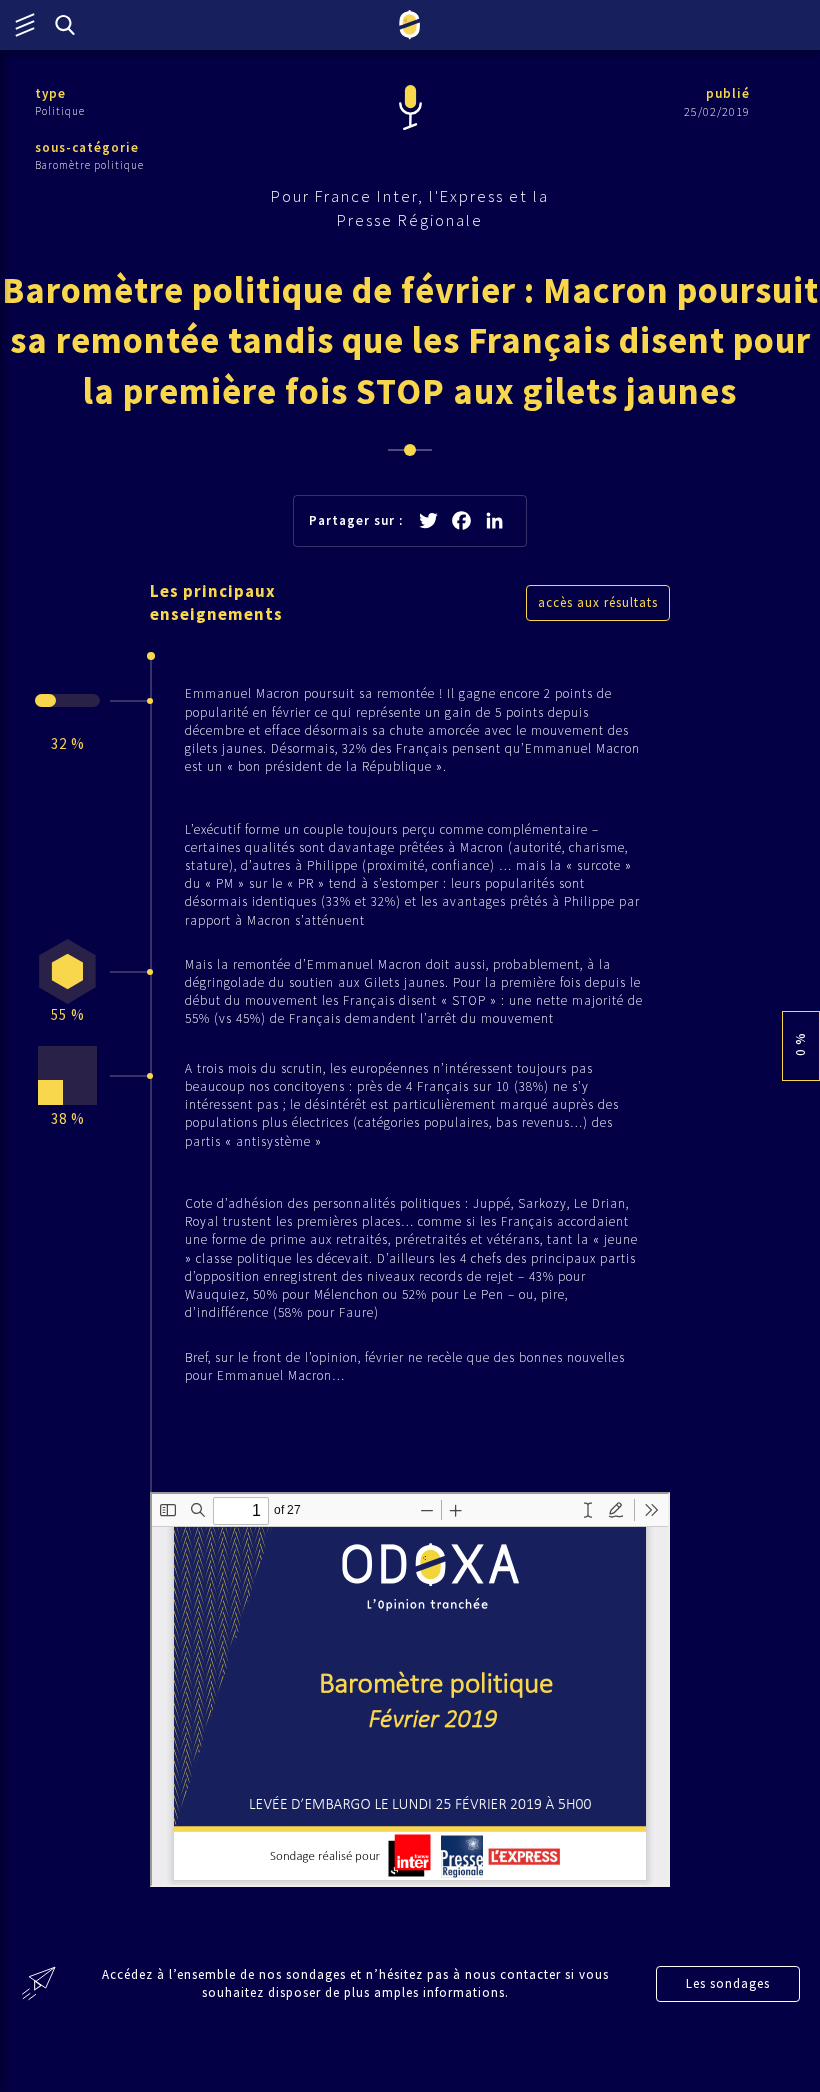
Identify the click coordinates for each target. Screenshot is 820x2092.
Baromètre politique (89, 165)
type (50, 93)
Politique (60, 111)
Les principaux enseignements (216, 603)
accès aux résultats (598, 602)
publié (728, 93)
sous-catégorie (87, 147)
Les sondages (728, 1983)
